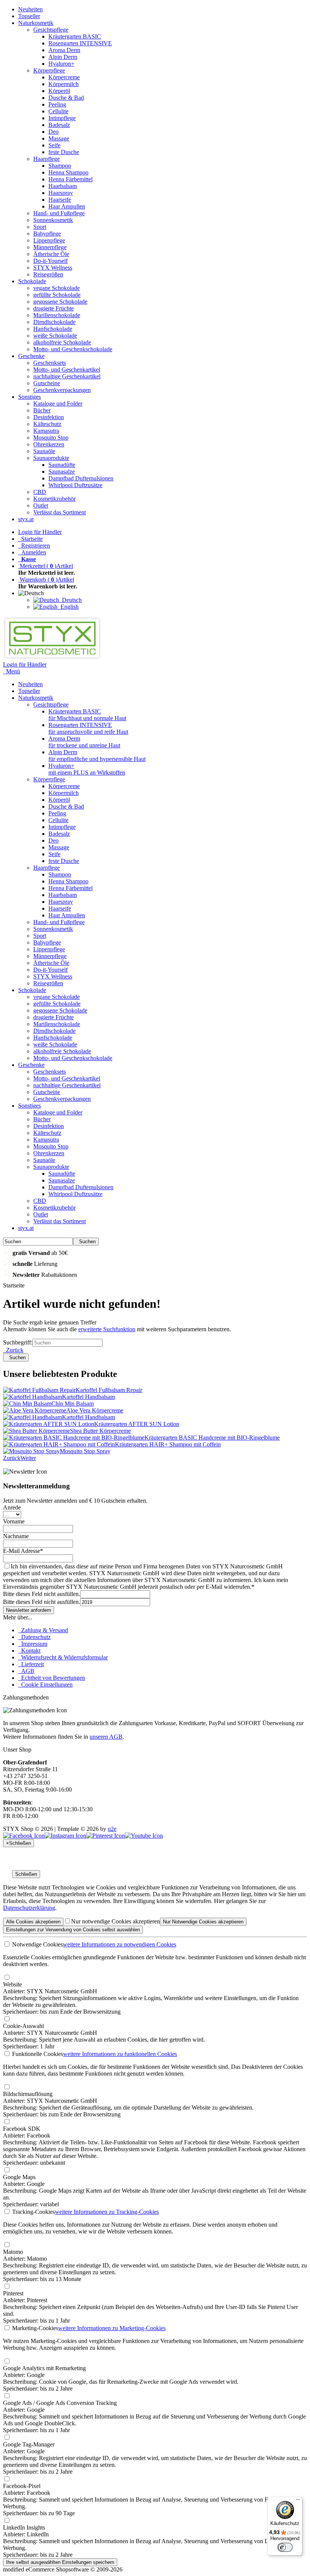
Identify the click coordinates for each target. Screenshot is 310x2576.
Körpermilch (64, 84)
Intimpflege (62, 118)
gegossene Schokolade (60, 302)
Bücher (42, 410)
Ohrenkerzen (49, 444)
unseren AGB (106, 1737)
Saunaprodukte (51, 458)
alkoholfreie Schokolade (62, 342)
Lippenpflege (49, 240)
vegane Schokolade (57, 288)
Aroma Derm (64, 50)
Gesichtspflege (51, 30)
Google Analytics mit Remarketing (44, 2368)
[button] (33, 593)
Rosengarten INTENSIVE (80, 43)
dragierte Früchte (53, 308)
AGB (26, 1671)
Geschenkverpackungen (62, 390)
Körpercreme (64, 77)
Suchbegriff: (18, 1342)
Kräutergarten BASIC (75, 36)
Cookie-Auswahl (23, 2026)
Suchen (86, 1242)
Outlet (41, 505)
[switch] (285, 2547)
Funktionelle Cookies (37, 2054)
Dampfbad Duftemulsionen (81, 478)
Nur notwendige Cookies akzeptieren (115, 1921)
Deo (53, 132)
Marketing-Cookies (34, 2328)
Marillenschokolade (57, 315)
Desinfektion (49, 417)
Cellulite (58, 111)
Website (12, 1984)
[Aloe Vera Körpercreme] (35, 1410)
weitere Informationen (119, 1944)
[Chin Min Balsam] (27, 1404)
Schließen (26, 1874)
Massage (59, 138)
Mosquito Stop (51, 438)
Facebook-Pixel (22, 2486)
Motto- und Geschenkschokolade (73, 349)
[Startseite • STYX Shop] (52, 658)
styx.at (26, 519)
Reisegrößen (48, 274)
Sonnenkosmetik (53, 220)
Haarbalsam (63, 186)
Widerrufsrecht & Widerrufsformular (63, 1657)
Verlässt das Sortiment (60, 512)
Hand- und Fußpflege (59, 213)
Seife (54, 145)
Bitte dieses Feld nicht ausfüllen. (42, 1594)
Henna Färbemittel (71, 179)
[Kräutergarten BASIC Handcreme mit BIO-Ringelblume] (74, 1438)
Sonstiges (29, 397)
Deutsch (70, 600)
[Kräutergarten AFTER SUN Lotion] (49, 1424)
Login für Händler (40, 532)
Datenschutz (34, 1637)
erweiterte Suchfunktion (107, 1329)
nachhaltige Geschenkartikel (67, 376)
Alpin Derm (63, 57)
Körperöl (59, 91)
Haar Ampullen (67, 206)
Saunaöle (44, 451)
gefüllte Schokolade (57, 295)
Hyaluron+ (61, 64)
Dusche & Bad (66, 98)
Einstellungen (73, 1930)
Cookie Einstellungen (45, 1685)
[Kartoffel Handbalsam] (33, 1397)
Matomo (13, 2252)
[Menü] (298, 2501)
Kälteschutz (47, 424)
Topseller (29, 16)
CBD (40, 492)
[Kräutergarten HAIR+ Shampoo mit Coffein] (59, 1444)
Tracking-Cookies (33, 2212)
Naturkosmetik (36, 23)
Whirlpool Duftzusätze (75, 485)
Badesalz (59, 125)
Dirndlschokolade (54, 322)
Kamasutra (46, 431)
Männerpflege (50, 247)
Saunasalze (62, 472)
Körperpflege (49, 70)
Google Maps (19, 2177)
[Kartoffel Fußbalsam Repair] (39, 1390)
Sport (40, 227)
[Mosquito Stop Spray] (31, 1451)
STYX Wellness (53, 268)
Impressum (33, 1644)
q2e (112, 1829)
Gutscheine (47, 383)
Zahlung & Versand (43, 1630)
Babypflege (47, 234)
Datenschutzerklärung (29, 1908)
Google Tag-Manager (29, 2444)
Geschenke (31, 356)
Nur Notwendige (203, 1922)
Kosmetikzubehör (54, 499)
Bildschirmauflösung (28, 2094)
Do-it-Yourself (50, 261)
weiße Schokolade (55, 336)
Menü (13, 671)
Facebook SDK (22, 2129)
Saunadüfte (62, 465)
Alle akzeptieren (33, 1922)
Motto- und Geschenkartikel (67, 370)
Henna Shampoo (68, 172)
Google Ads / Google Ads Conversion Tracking (60, 2403)
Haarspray (61, 193)
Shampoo (60, 166)
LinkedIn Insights (24, 2527)
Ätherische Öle (51, 254)
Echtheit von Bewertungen (52, 1678)
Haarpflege (46, 159)
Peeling (57, 104)
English (68, 607)
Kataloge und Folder (58, 404)
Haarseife (60, 200)
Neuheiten (30, 9)
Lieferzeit (31, 1664)
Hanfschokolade (53, 329)
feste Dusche (64, 152)
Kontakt (29, 1651)
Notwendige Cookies (37, 1944)
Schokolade (32, 281)
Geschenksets (50, 363)
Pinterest (13, 2293)
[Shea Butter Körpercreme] (36, 1431)
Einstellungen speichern (60, 2562)
